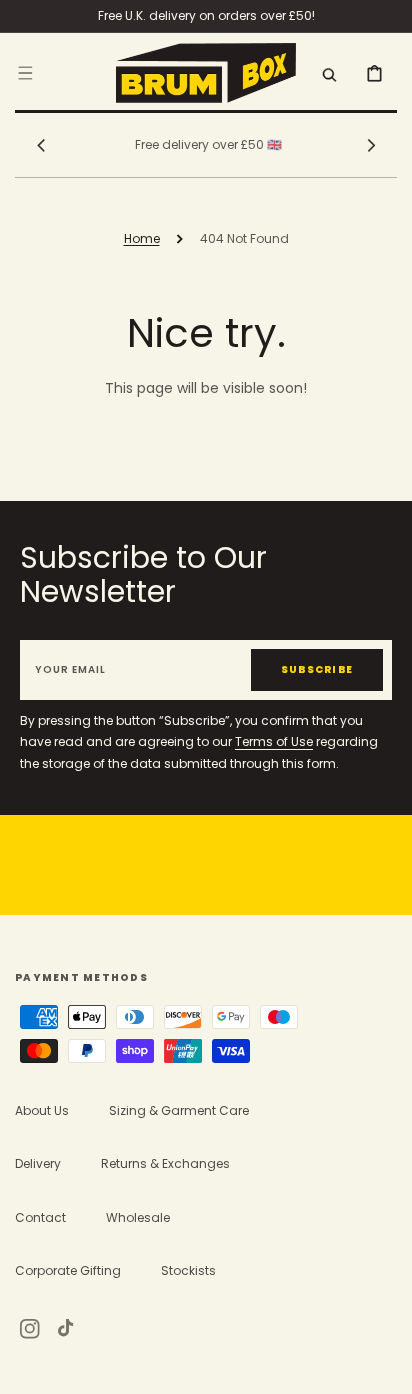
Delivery (38, 1163)
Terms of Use (274, 741)
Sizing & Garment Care (179, 1110)
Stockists (188, 1270)
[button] (25, 72)
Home (142, 238)
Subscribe (317, 669)
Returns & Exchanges (165, 1163)
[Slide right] (371, 145)
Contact (40, 1217)
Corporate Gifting (68, 1270)
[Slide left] (41, 145)
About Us (42, 1110)
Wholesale (138, 1217)
